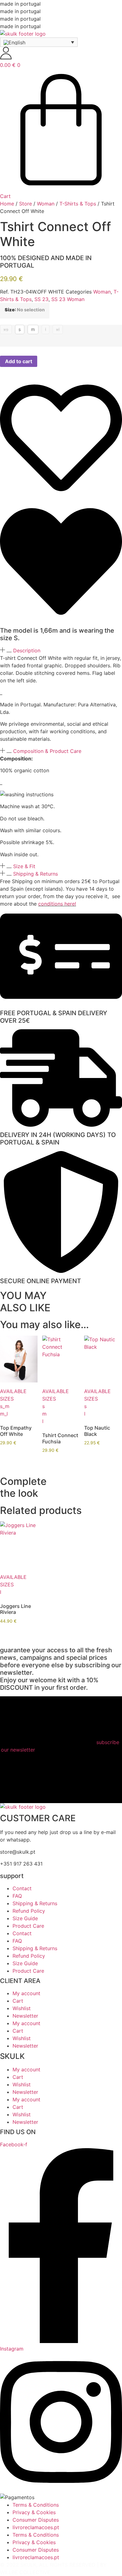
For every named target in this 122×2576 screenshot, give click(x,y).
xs (6, 329)
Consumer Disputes (36, 2520)
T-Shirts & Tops (78, 204)
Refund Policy (29, 1911)
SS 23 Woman (68, 299)
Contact (22, 1888)
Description (27, 650)
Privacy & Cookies (34, 2512)
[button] (61, 650)
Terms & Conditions (36, 2505)
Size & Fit (24, 866)
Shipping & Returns (36, 874)
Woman (46, 204)
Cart (18, 2001)
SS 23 (41, 299)
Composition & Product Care (47, 751)
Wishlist (22, 2008)
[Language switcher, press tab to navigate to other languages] (39, 42)
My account (26, 1993)
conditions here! (57, 904)
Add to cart (19, 361)
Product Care (28, 1926)
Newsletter (25, 2016)
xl (58, 329)
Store (25, 204)
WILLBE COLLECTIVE (25, 2572)
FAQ (17, 1896)
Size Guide (25, 1918)
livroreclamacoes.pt (36, 2527)
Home (7, 204)
